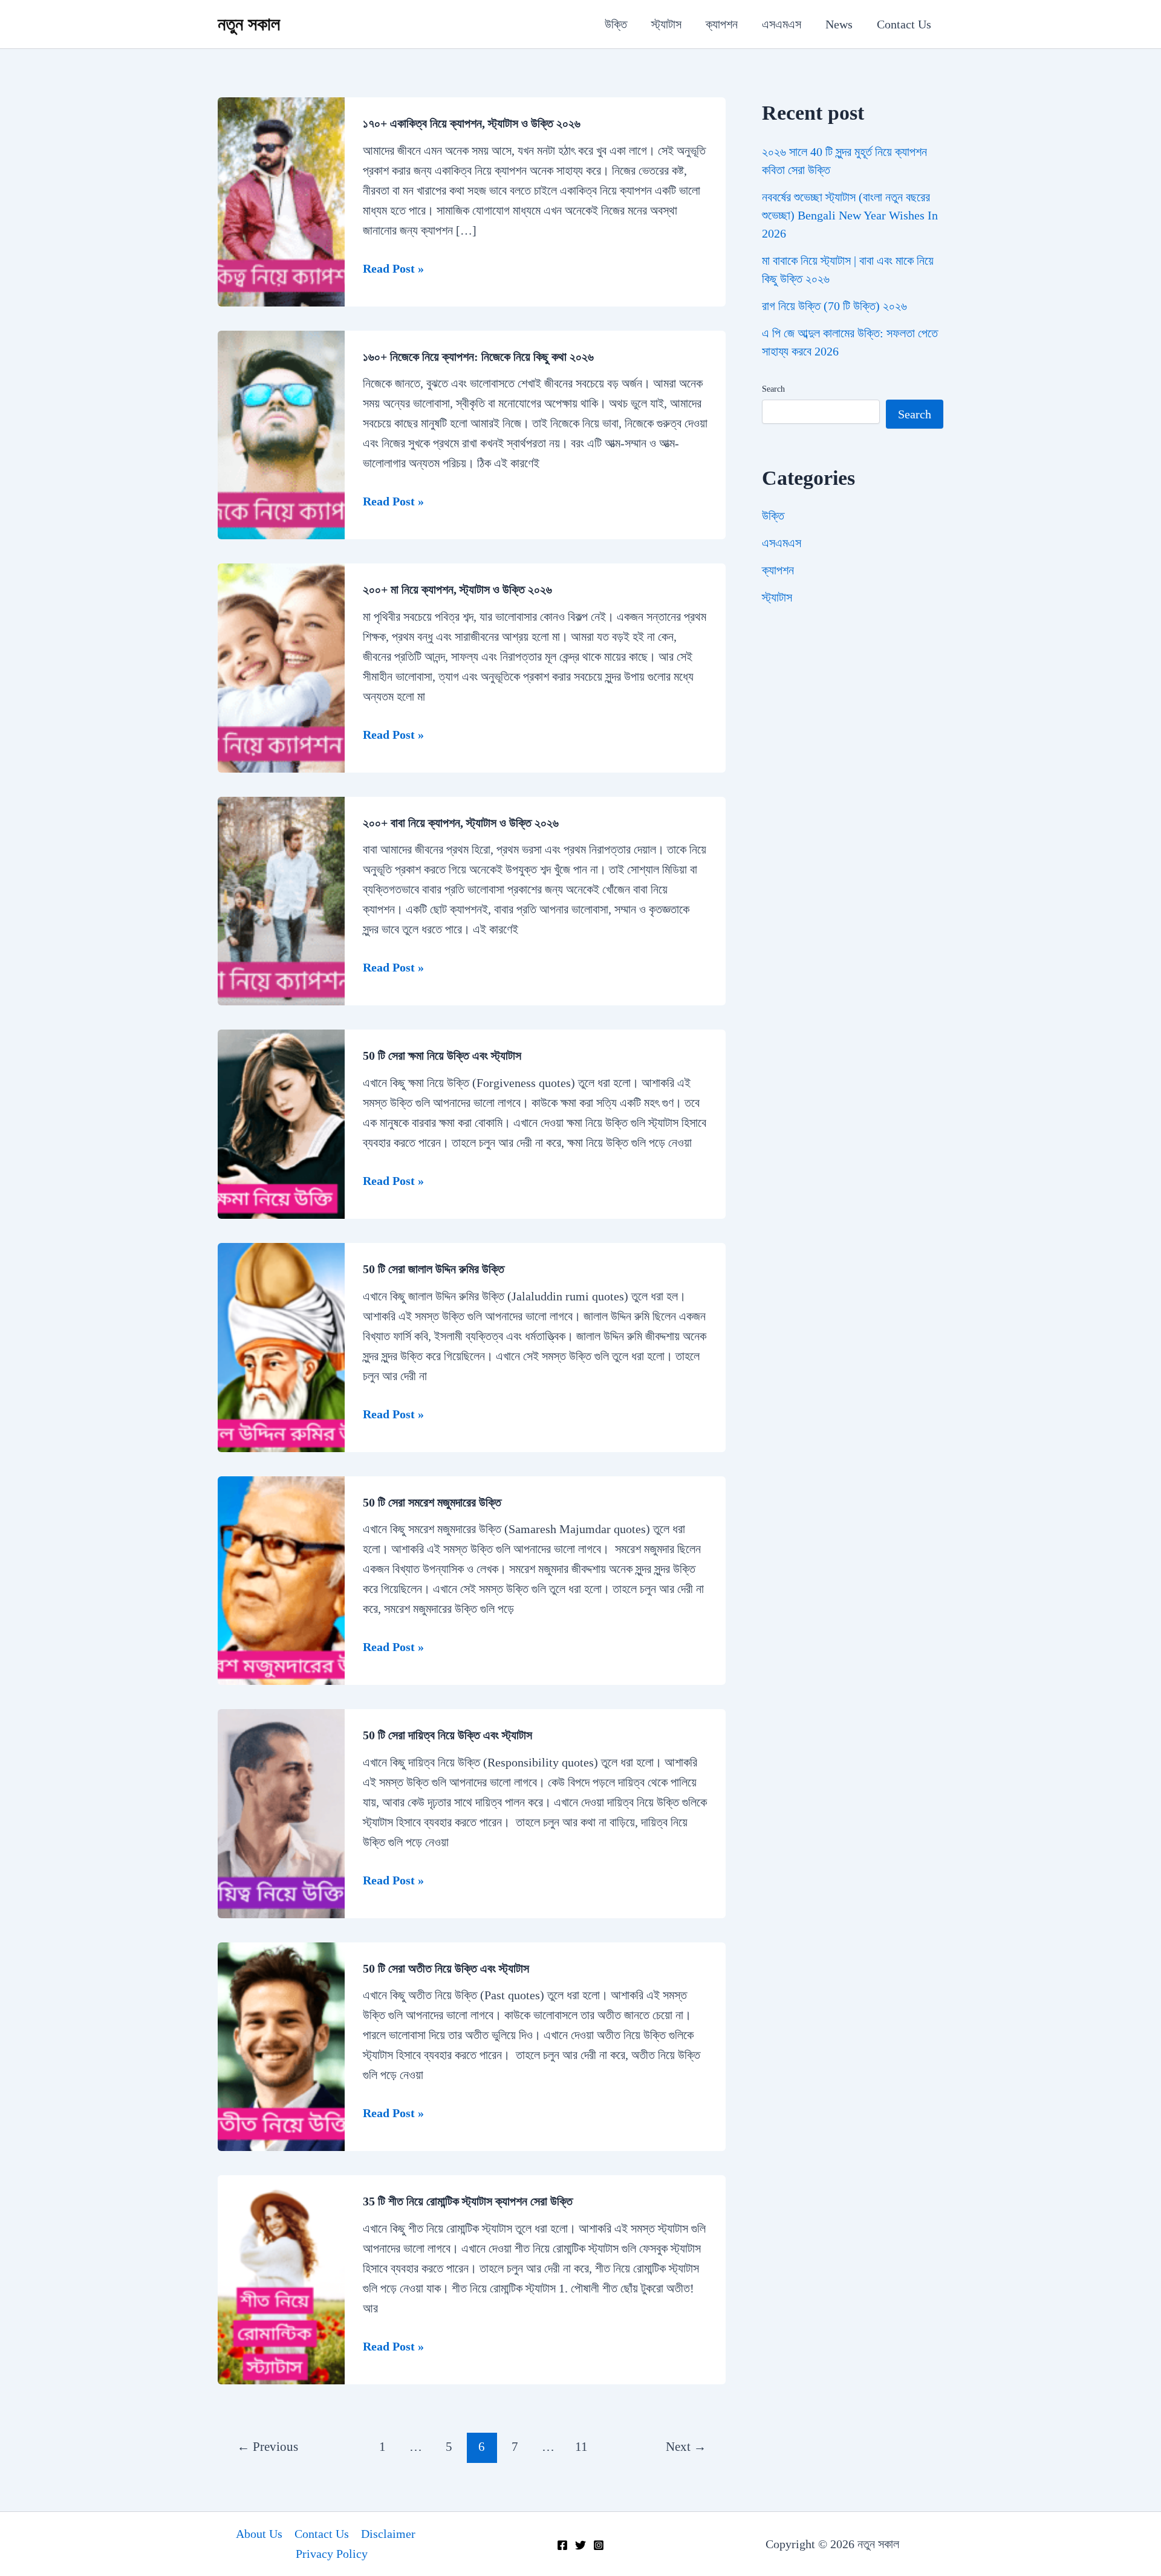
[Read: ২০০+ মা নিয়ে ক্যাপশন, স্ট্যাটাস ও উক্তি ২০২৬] (281, 667)
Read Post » (393, 270)
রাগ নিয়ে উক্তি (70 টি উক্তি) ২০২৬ (834, 306)
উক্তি (616, 24)
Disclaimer (388, 2534)
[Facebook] (562, 2545)
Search (773, 389)
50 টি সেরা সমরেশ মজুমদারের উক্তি (432, 1502)
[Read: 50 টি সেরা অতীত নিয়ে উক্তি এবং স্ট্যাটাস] (281, 2045)
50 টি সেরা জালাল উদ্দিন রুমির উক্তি (434, 1269)
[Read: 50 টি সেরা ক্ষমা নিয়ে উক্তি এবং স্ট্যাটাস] (281, 1123)
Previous (268, 2447)
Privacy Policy (332, 2554)
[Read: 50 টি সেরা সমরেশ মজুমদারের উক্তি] (281, 1579)
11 (581, 2447)
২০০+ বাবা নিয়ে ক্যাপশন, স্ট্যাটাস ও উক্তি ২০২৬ (461, 823)
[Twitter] (580, 2545)
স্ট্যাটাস (666, 24)
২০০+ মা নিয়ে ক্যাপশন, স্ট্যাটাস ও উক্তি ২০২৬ (457, 589)
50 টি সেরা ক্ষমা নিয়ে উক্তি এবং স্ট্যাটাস (444, 1056)
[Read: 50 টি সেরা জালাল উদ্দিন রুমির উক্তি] (281, 1346)
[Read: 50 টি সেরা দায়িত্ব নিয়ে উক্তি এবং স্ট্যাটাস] (281, 1812)
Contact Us (904, 24)
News (839, 24)
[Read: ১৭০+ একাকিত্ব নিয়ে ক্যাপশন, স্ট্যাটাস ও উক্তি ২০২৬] (281, 200)
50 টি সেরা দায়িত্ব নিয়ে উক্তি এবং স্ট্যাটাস (449, 1735)
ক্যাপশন (722, 24)
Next (686, 2447)
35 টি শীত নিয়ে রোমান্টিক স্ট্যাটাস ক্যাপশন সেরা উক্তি (469, 2201)
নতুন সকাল (249, 24)
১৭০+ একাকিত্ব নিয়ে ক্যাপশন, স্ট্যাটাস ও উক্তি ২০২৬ (472, 123)
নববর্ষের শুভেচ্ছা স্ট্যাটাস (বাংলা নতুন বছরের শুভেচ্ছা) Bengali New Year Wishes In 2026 (850, 215)
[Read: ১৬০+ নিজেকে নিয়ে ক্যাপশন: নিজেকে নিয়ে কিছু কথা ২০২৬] (281, 433)
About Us (259, 2534)
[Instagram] (599, 2545)
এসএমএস (782, 24)
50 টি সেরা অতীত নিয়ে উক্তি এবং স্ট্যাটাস (447, 1968)
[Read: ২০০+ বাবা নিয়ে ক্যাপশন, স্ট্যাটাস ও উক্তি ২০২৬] (281, 900)
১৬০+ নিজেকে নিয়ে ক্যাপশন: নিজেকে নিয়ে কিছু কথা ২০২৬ (478, 357)
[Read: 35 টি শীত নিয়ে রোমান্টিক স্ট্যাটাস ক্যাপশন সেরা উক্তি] (281, 2279)
